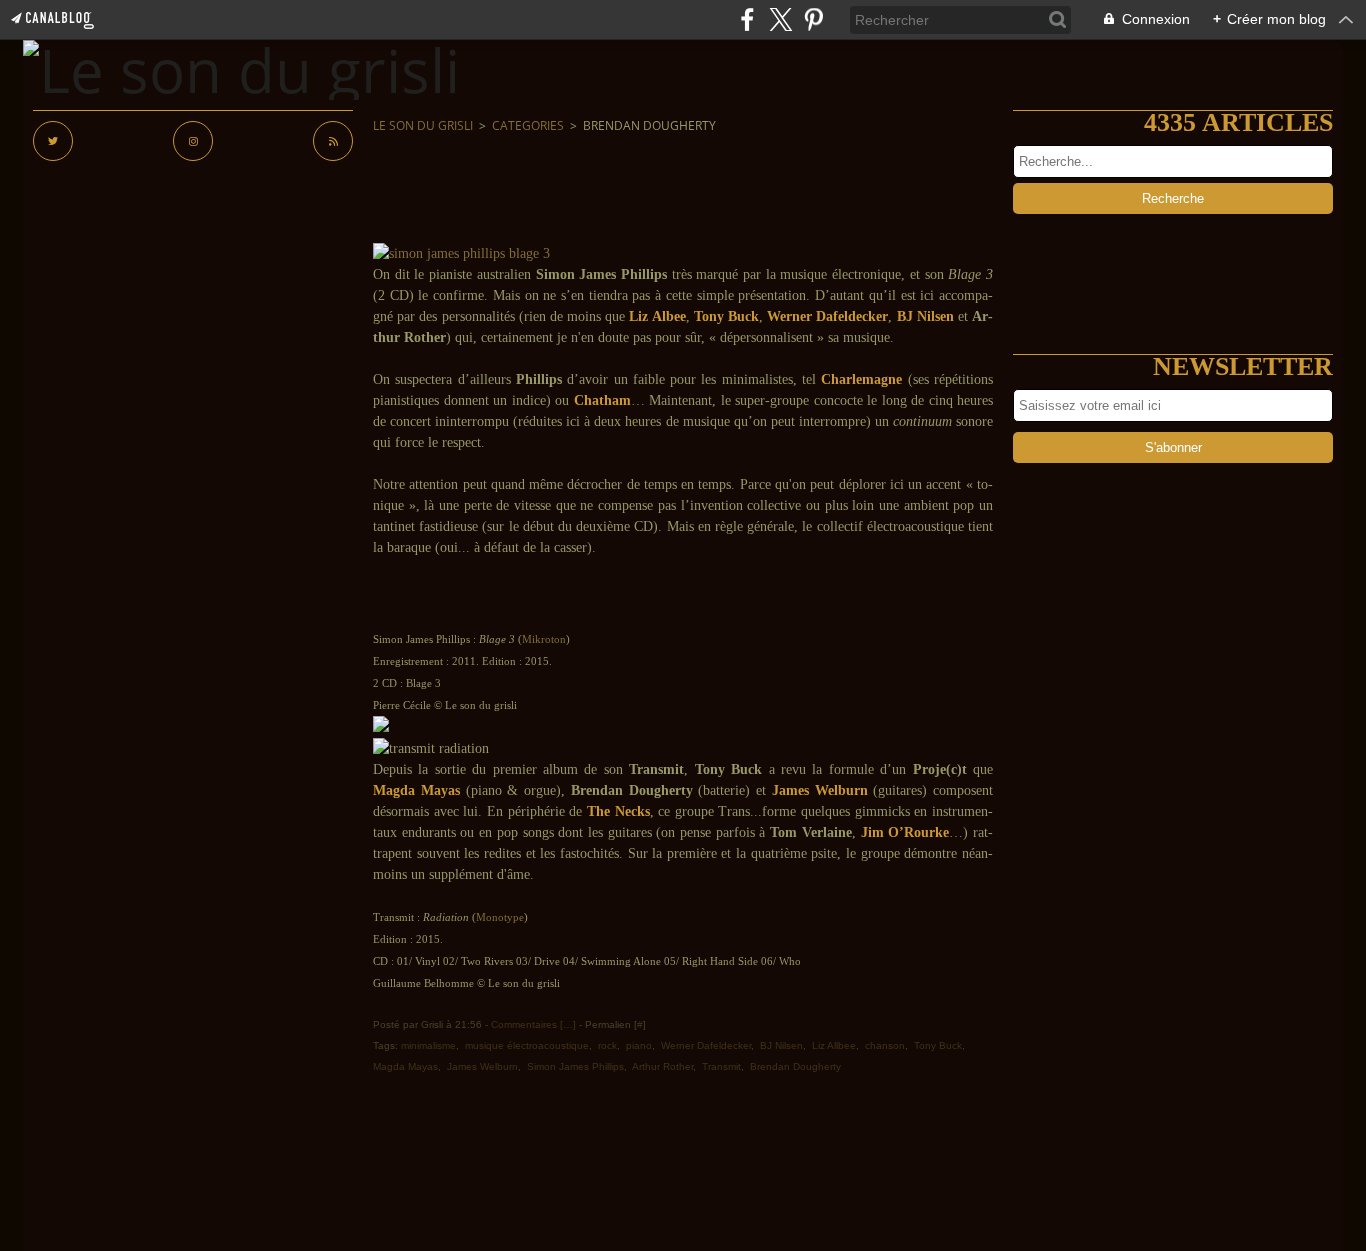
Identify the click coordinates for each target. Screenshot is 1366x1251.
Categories (528, 125)
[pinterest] (813, 19)
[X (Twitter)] (780, 19)
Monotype (500, 917)
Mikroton (544, 639)
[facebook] (747, 19)
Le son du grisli (423, 125)
